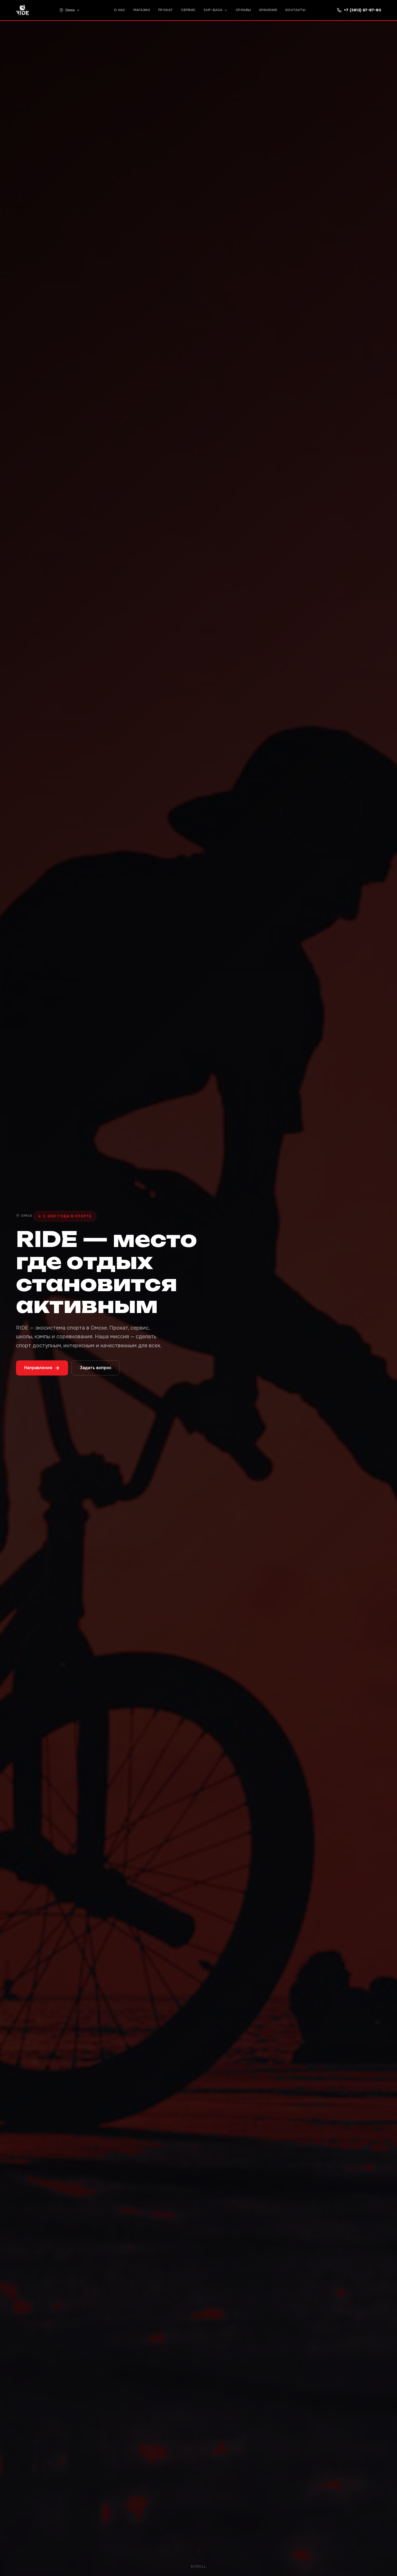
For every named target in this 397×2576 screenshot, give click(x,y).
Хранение (268, 10)
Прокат (166, 10)
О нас (120, 10)
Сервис (188, 10)
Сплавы (243, 10)
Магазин (142, 10)
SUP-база (213, 10)
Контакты (296, 10)
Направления (38, 1368)
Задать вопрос (96, 1368)
